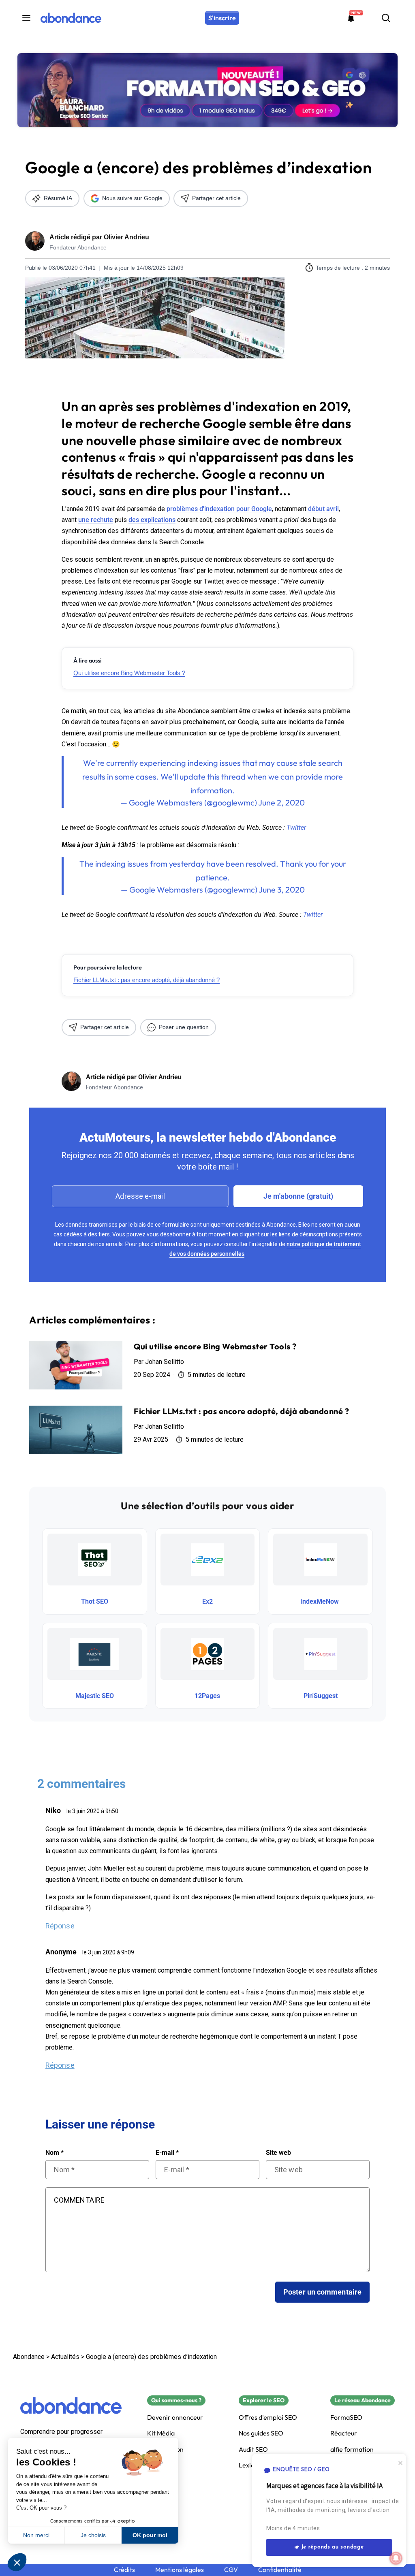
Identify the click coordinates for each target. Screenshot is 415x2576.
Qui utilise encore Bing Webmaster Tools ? (129, 673)
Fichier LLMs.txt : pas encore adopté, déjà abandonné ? (147, 980)
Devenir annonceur (175, 2417)
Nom (55, 2153)
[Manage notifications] (396, 2558)
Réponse (60, 1926)
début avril (323, 509)
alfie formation (352, 2449)
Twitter (296, 828)
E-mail (167, 2153)
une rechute (96, 520)
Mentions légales (180, 2570)
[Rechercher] (386, 18)
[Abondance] (71, 18)
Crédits (124, 2570)
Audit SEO (253, 2449)
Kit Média (161, 2433)
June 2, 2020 (281, 802)
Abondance (29, 2357)
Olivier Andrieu (126, 237)
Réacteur (344, 2433)
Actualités (65, 2357)
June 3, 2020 (282, 890)
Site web (278, 2153)
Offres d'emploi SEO (268, 2417)
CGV (231, 2570)
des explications (152, 520)
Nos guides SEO (261, 2433)
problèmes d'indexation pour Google (219, 509)
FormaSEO (346, 2417)
